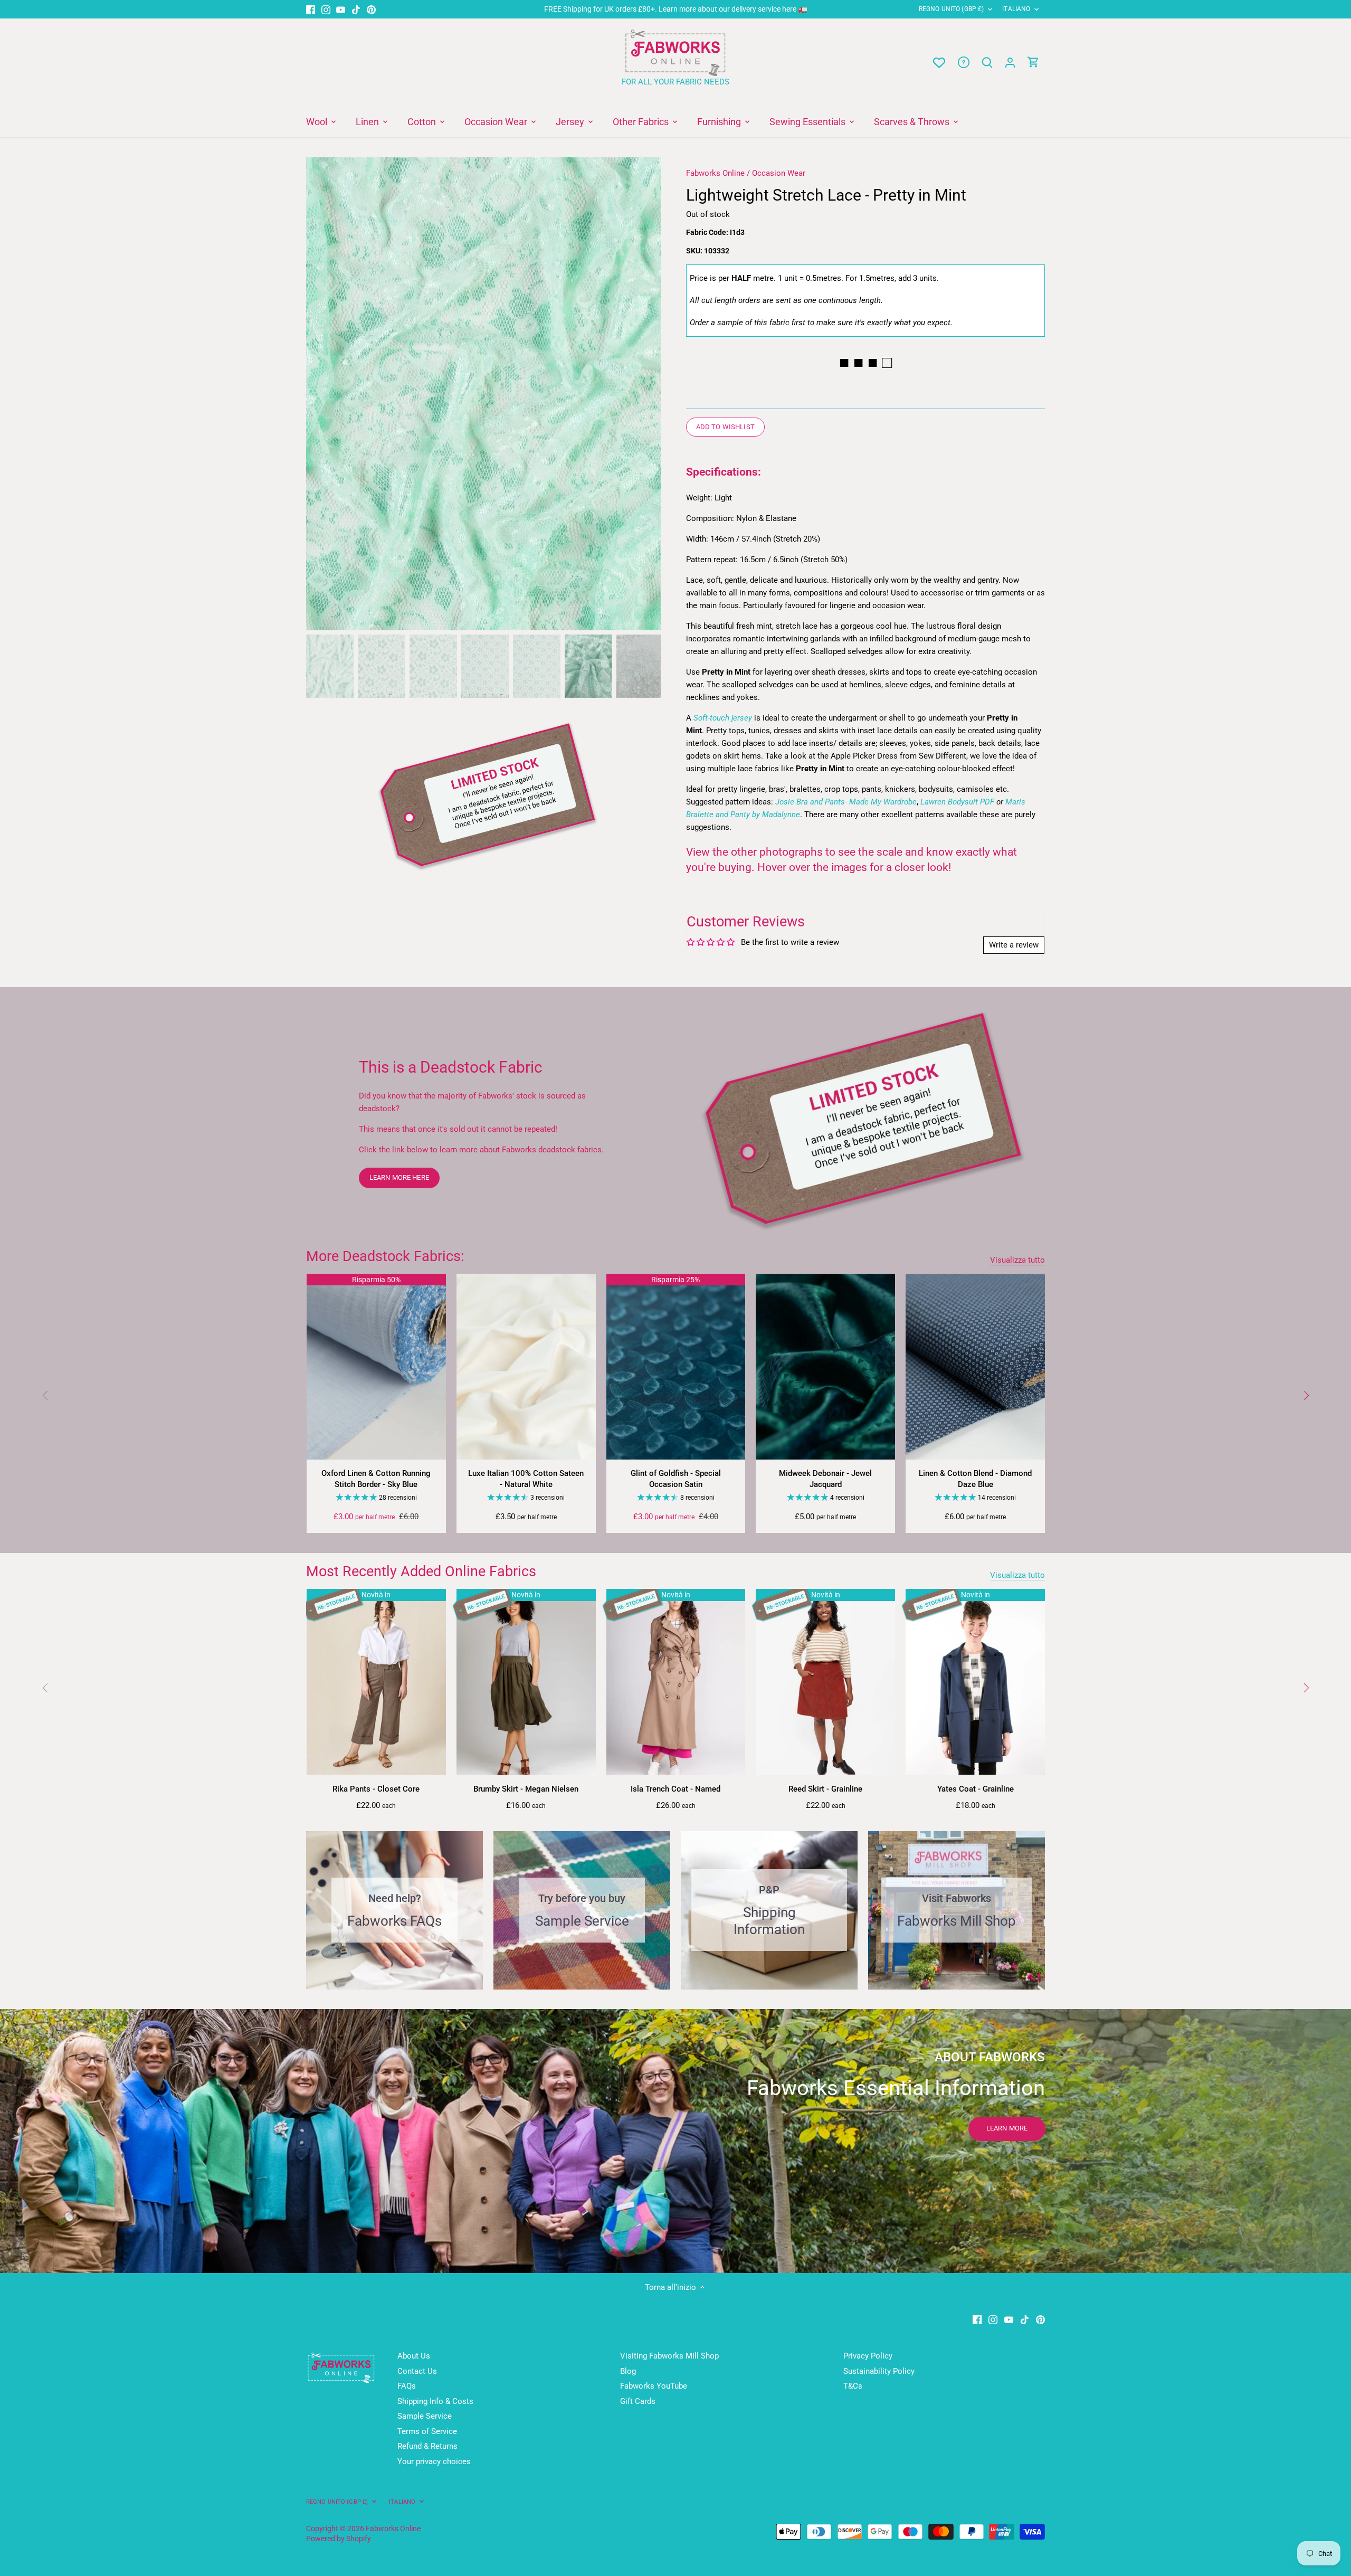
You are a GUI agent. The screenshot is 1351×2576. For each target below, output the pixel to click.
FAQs (407, 2386)
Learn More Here (399, 1177)
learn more (1007, 2128)
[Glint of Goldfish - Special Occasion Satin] (676, 1367)
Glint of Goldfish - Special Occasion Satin (676, 1479)
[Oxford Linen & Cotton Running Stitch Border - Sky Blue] (376, 1367)
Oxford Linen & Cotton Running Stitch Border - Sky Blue (376, 1479)
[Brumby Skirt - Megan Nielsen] (526, 1682)
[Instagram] (326, 9)
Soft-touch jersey (723, 718)
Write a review (1014, 945)
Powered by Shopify (339, 2539)
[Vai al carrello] (1033, 63)
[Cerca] (987, 63)
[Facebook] (311, 9)
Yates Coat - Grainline (976, 1789)
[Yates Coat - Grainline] (975, 1682)
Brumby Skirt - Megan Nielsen (526, 1789)
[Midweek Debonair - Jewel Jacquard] (825, 1367)
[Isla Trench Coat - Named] (676, 1682)
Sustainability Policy (879, 2371)
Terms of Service (427, 2431)
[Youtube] (341, 9)
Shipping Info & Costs (435, 2401)
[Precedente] (322, 394)
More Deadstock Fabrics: (385, 1256)
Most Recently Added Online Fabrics (421, 1571)
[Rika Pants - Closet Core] (376, 1682)
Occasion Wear (779, 173)
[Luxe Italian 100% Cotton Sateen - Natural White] (526, 1367)
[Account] (1010, 63)
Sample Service (425, 2416)
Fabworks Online (715, 173)
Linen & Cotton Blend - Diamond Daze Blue (975, 1479)
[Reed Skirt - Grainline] (825, 1682)
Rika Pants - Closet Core (376, 1789)
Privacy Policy (868, 2356)
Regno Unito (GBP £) (951, 9)
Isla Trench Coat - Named (675, 1789)
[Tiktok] (356, 9)
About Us (414, 2356)
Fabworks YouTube (654, 2386)
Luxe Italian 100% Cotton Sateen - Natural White (526, 1479)
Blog (628, 2371)
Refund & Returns (427, 2446)
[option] (483, 394)
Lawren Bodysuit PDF (957, 802)
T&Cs (853, 2386)
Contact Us (417, 2371)
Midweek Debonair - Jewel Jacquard (825, 1479)
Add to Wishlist (725, 427)
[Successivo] (645, 394)
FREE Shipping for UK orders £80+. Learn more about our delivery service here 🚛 (676, 9)
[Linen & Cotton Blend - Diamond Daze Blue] (975, 1367)
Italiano (1016, 9)
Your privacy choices (434, 2461)
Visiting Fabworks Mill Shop (669, 2356)
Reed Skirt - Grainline (825, 1789)
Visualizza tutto (1017, 1260)
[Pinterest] (371, 9)
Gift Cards (638, 2401)
